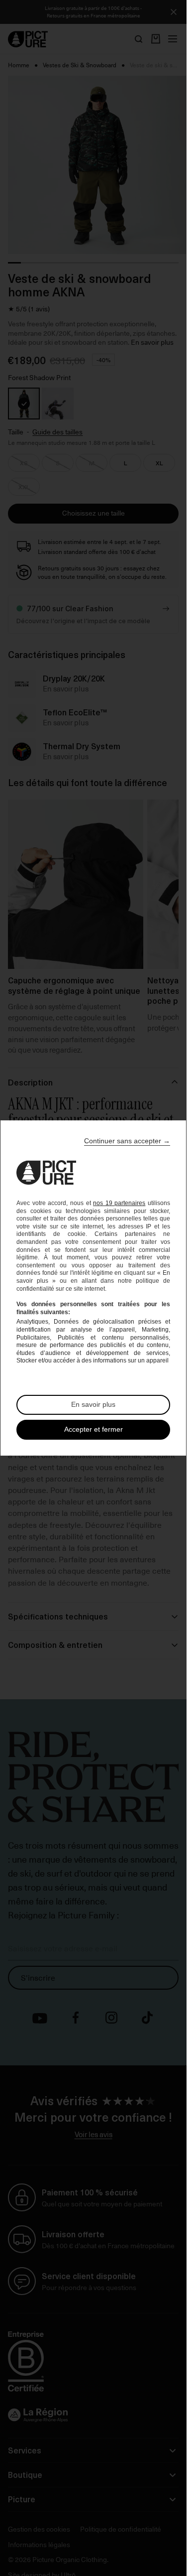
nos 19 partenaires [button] (119, 1203)
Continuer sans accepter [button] (127, 1141)
